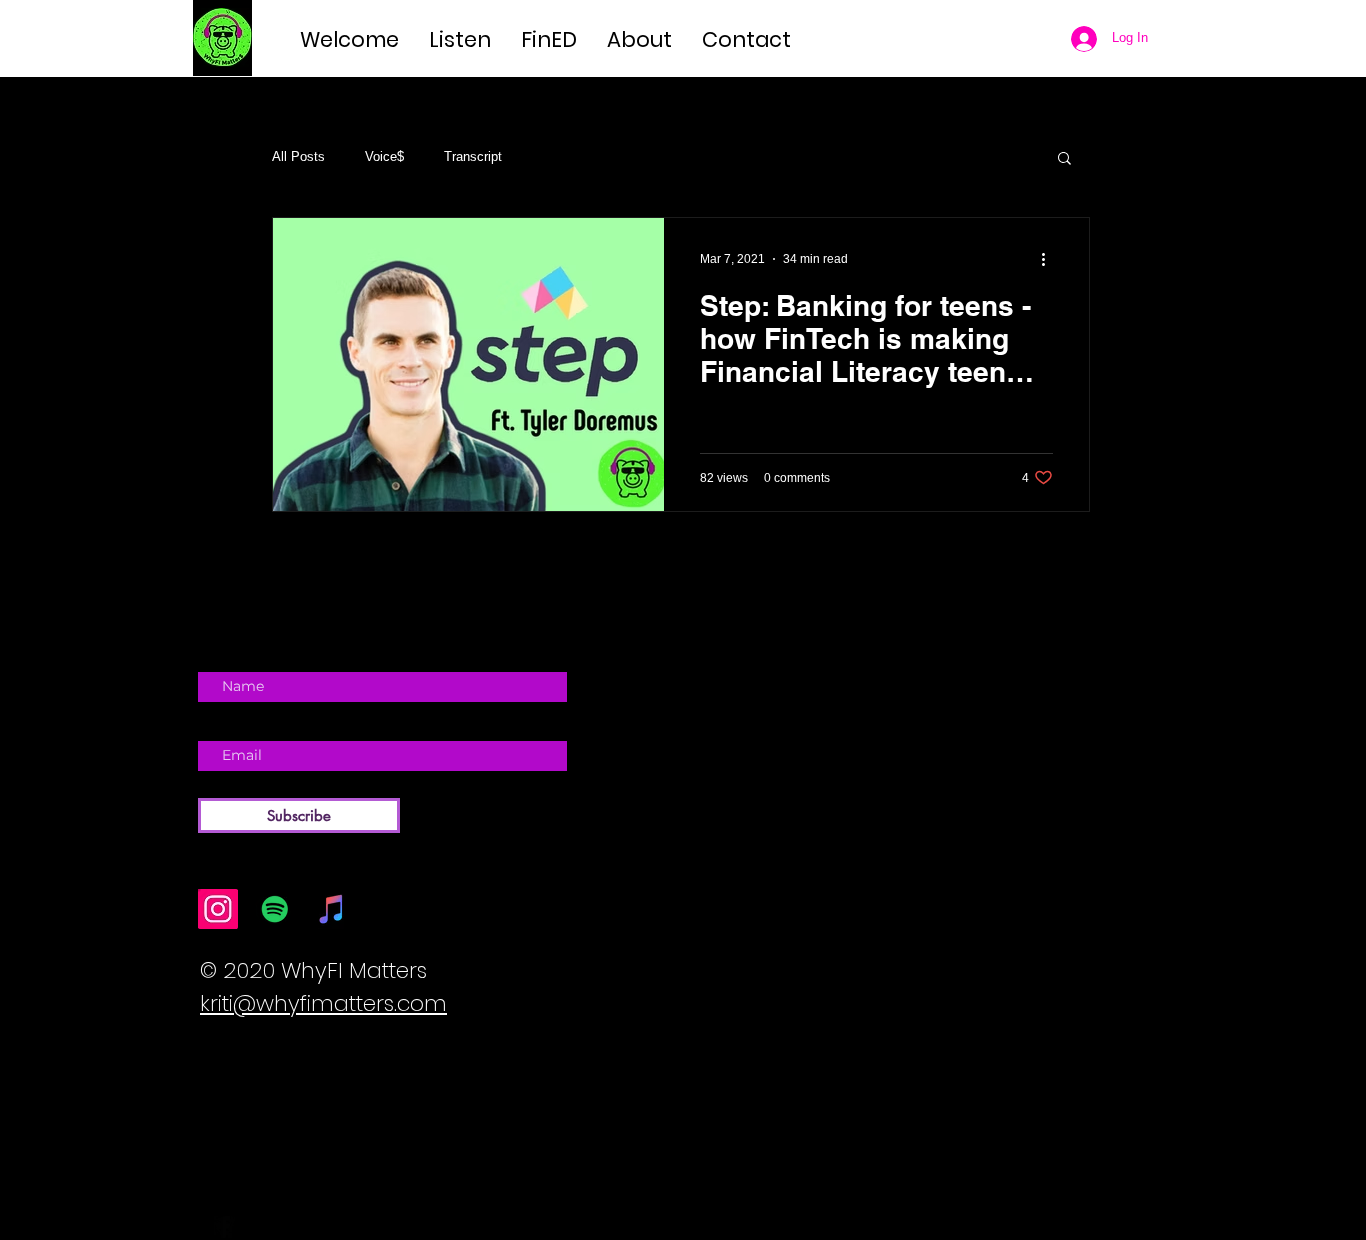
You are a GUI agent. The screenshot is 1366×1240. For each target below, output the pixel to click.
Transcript (473, 156)
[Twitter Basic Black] (253, 1227)
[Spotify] (275, 909)
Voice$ (384, 156)
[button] (1064, 159)
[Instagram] (218, 909)
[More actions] (1050, 259)
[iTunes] (332, 909)
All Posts (298, 156)
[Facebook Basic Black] (224, 1227)
